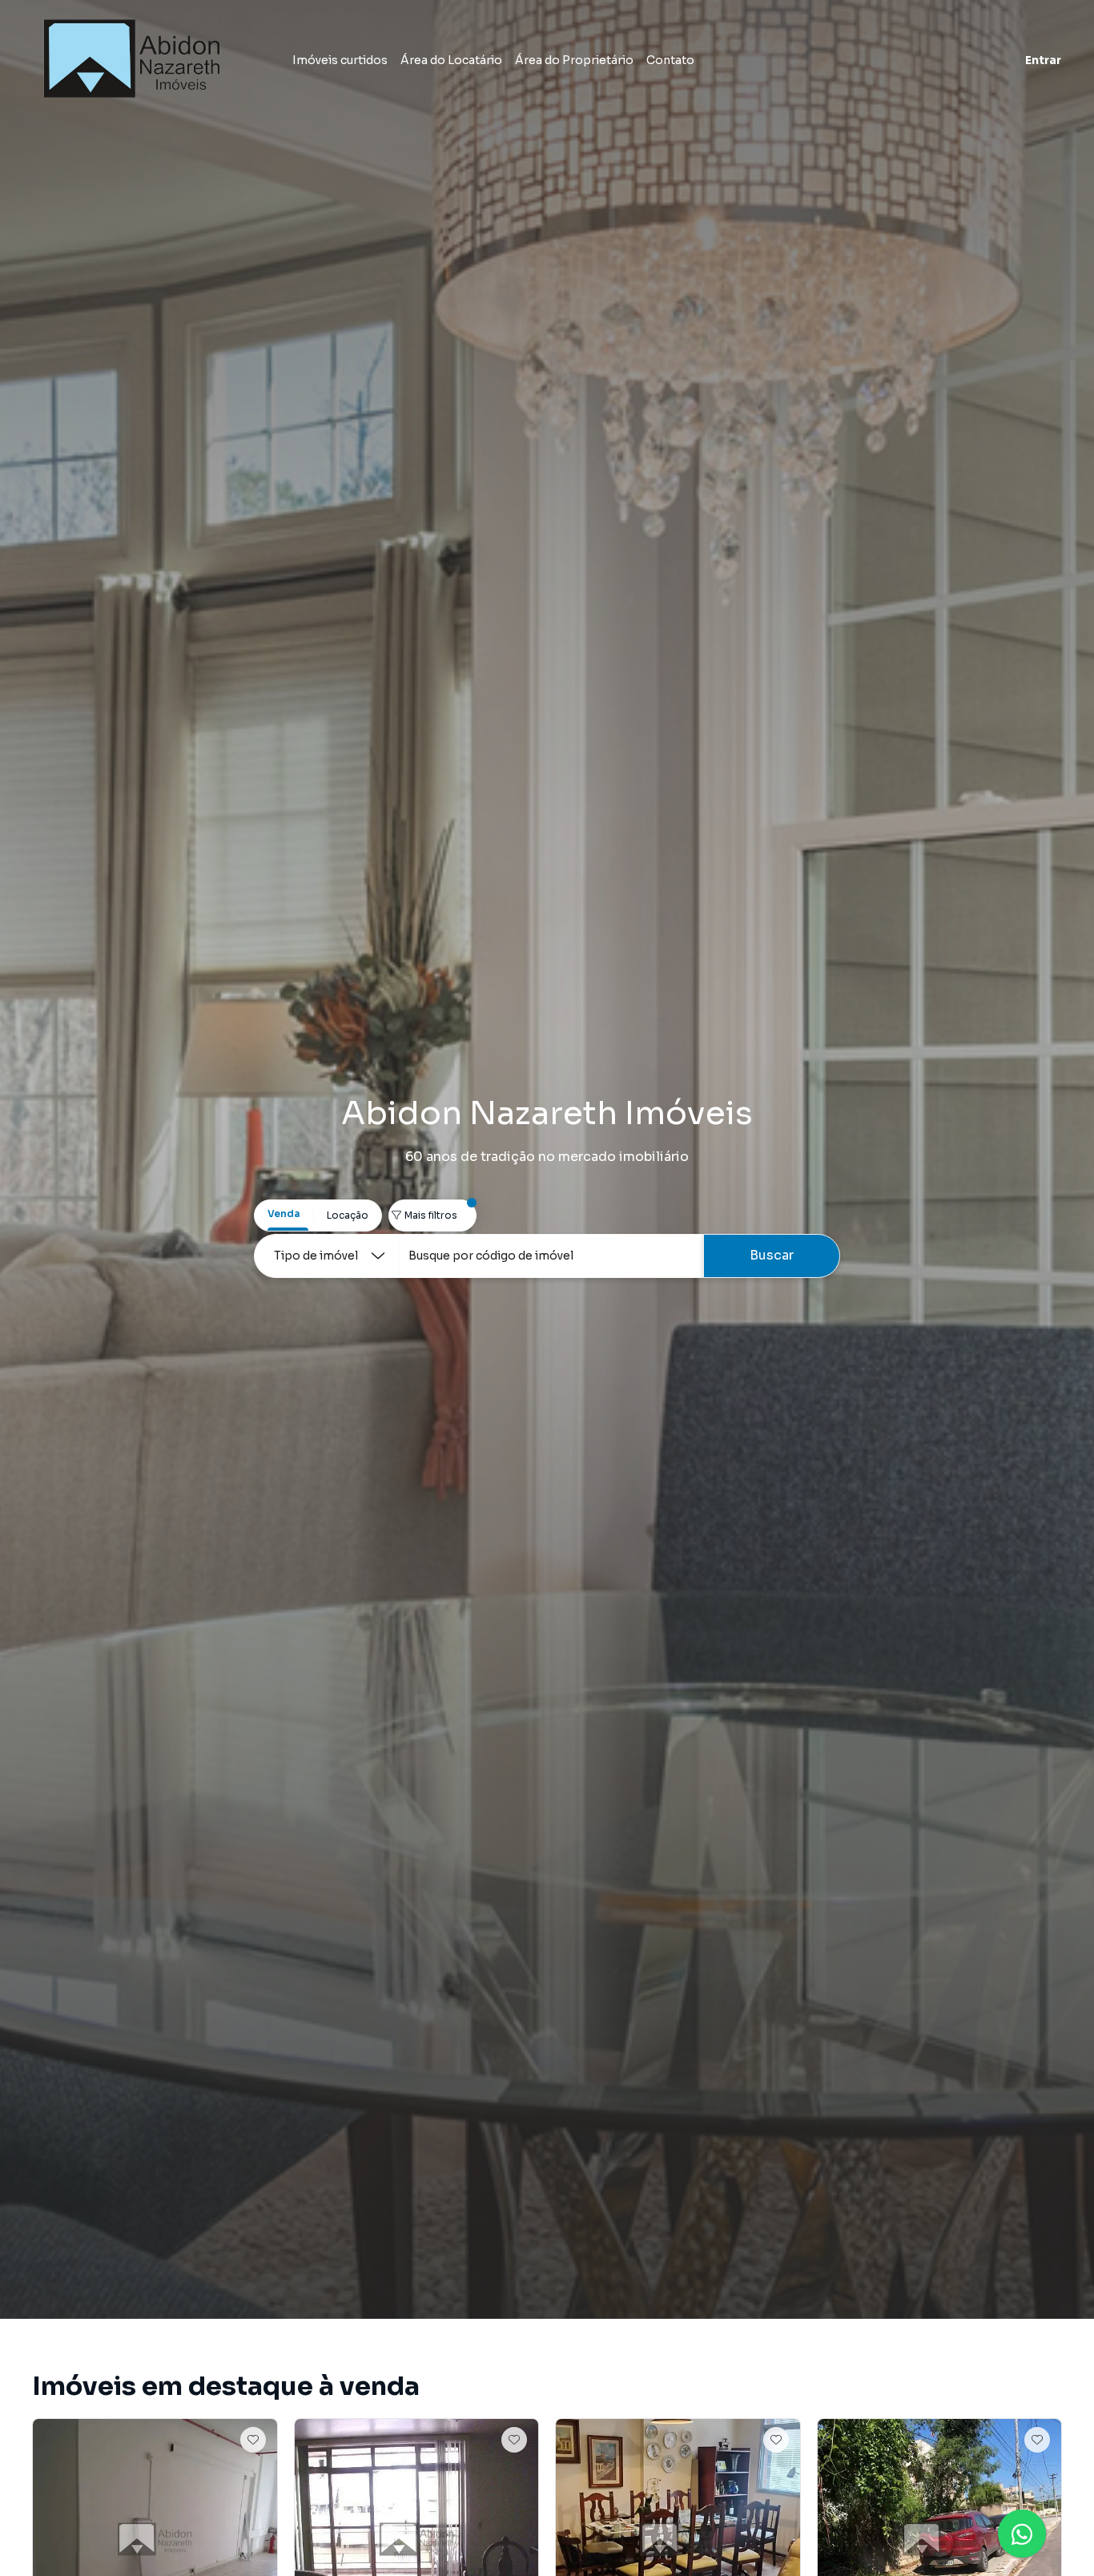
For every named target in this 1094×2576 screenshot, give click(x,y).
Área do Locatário (451, 60)
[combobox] (551, 1256)
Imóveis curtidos (340, 60)
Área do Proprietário (574, 60)
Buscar (772, 1255)
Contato (670, 60)
